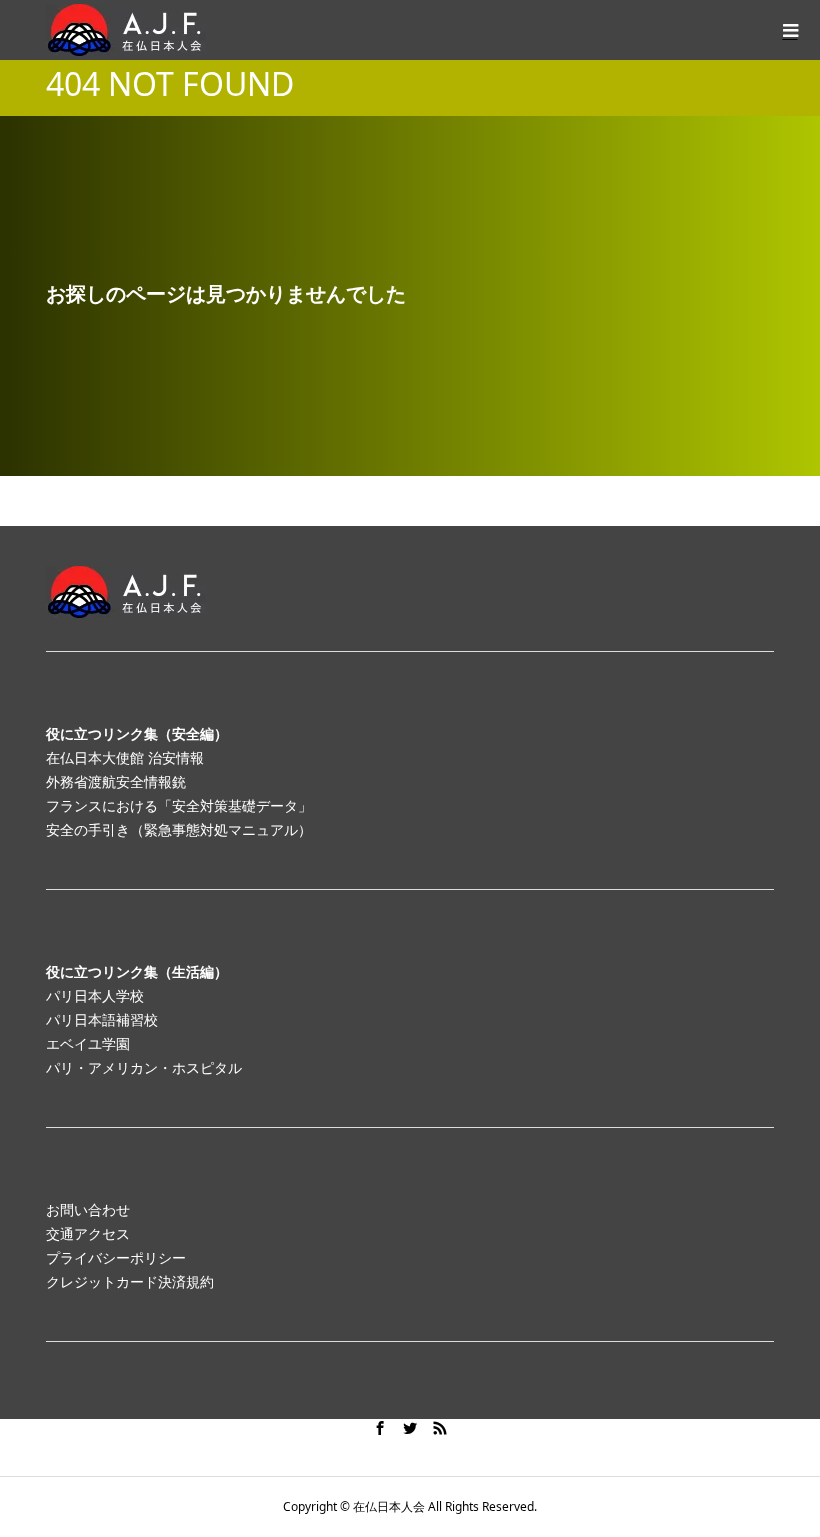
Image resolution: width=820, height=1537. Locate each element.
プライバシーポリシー (116, 1257)
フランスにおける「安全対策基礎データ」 (179, 805)
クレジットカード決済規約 (130, 1281)
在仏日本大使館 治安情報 (125, 757)
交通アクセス (88, 1233)
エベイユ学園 (88, 1043)
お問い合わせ (88, 1209)
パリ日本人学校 (95, 995)
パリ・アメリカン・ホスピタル (144, 1067)
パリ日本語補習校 (102, 1019)
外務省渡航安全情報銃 (116, 781)
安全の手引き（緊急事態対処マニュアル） (179, 829)
